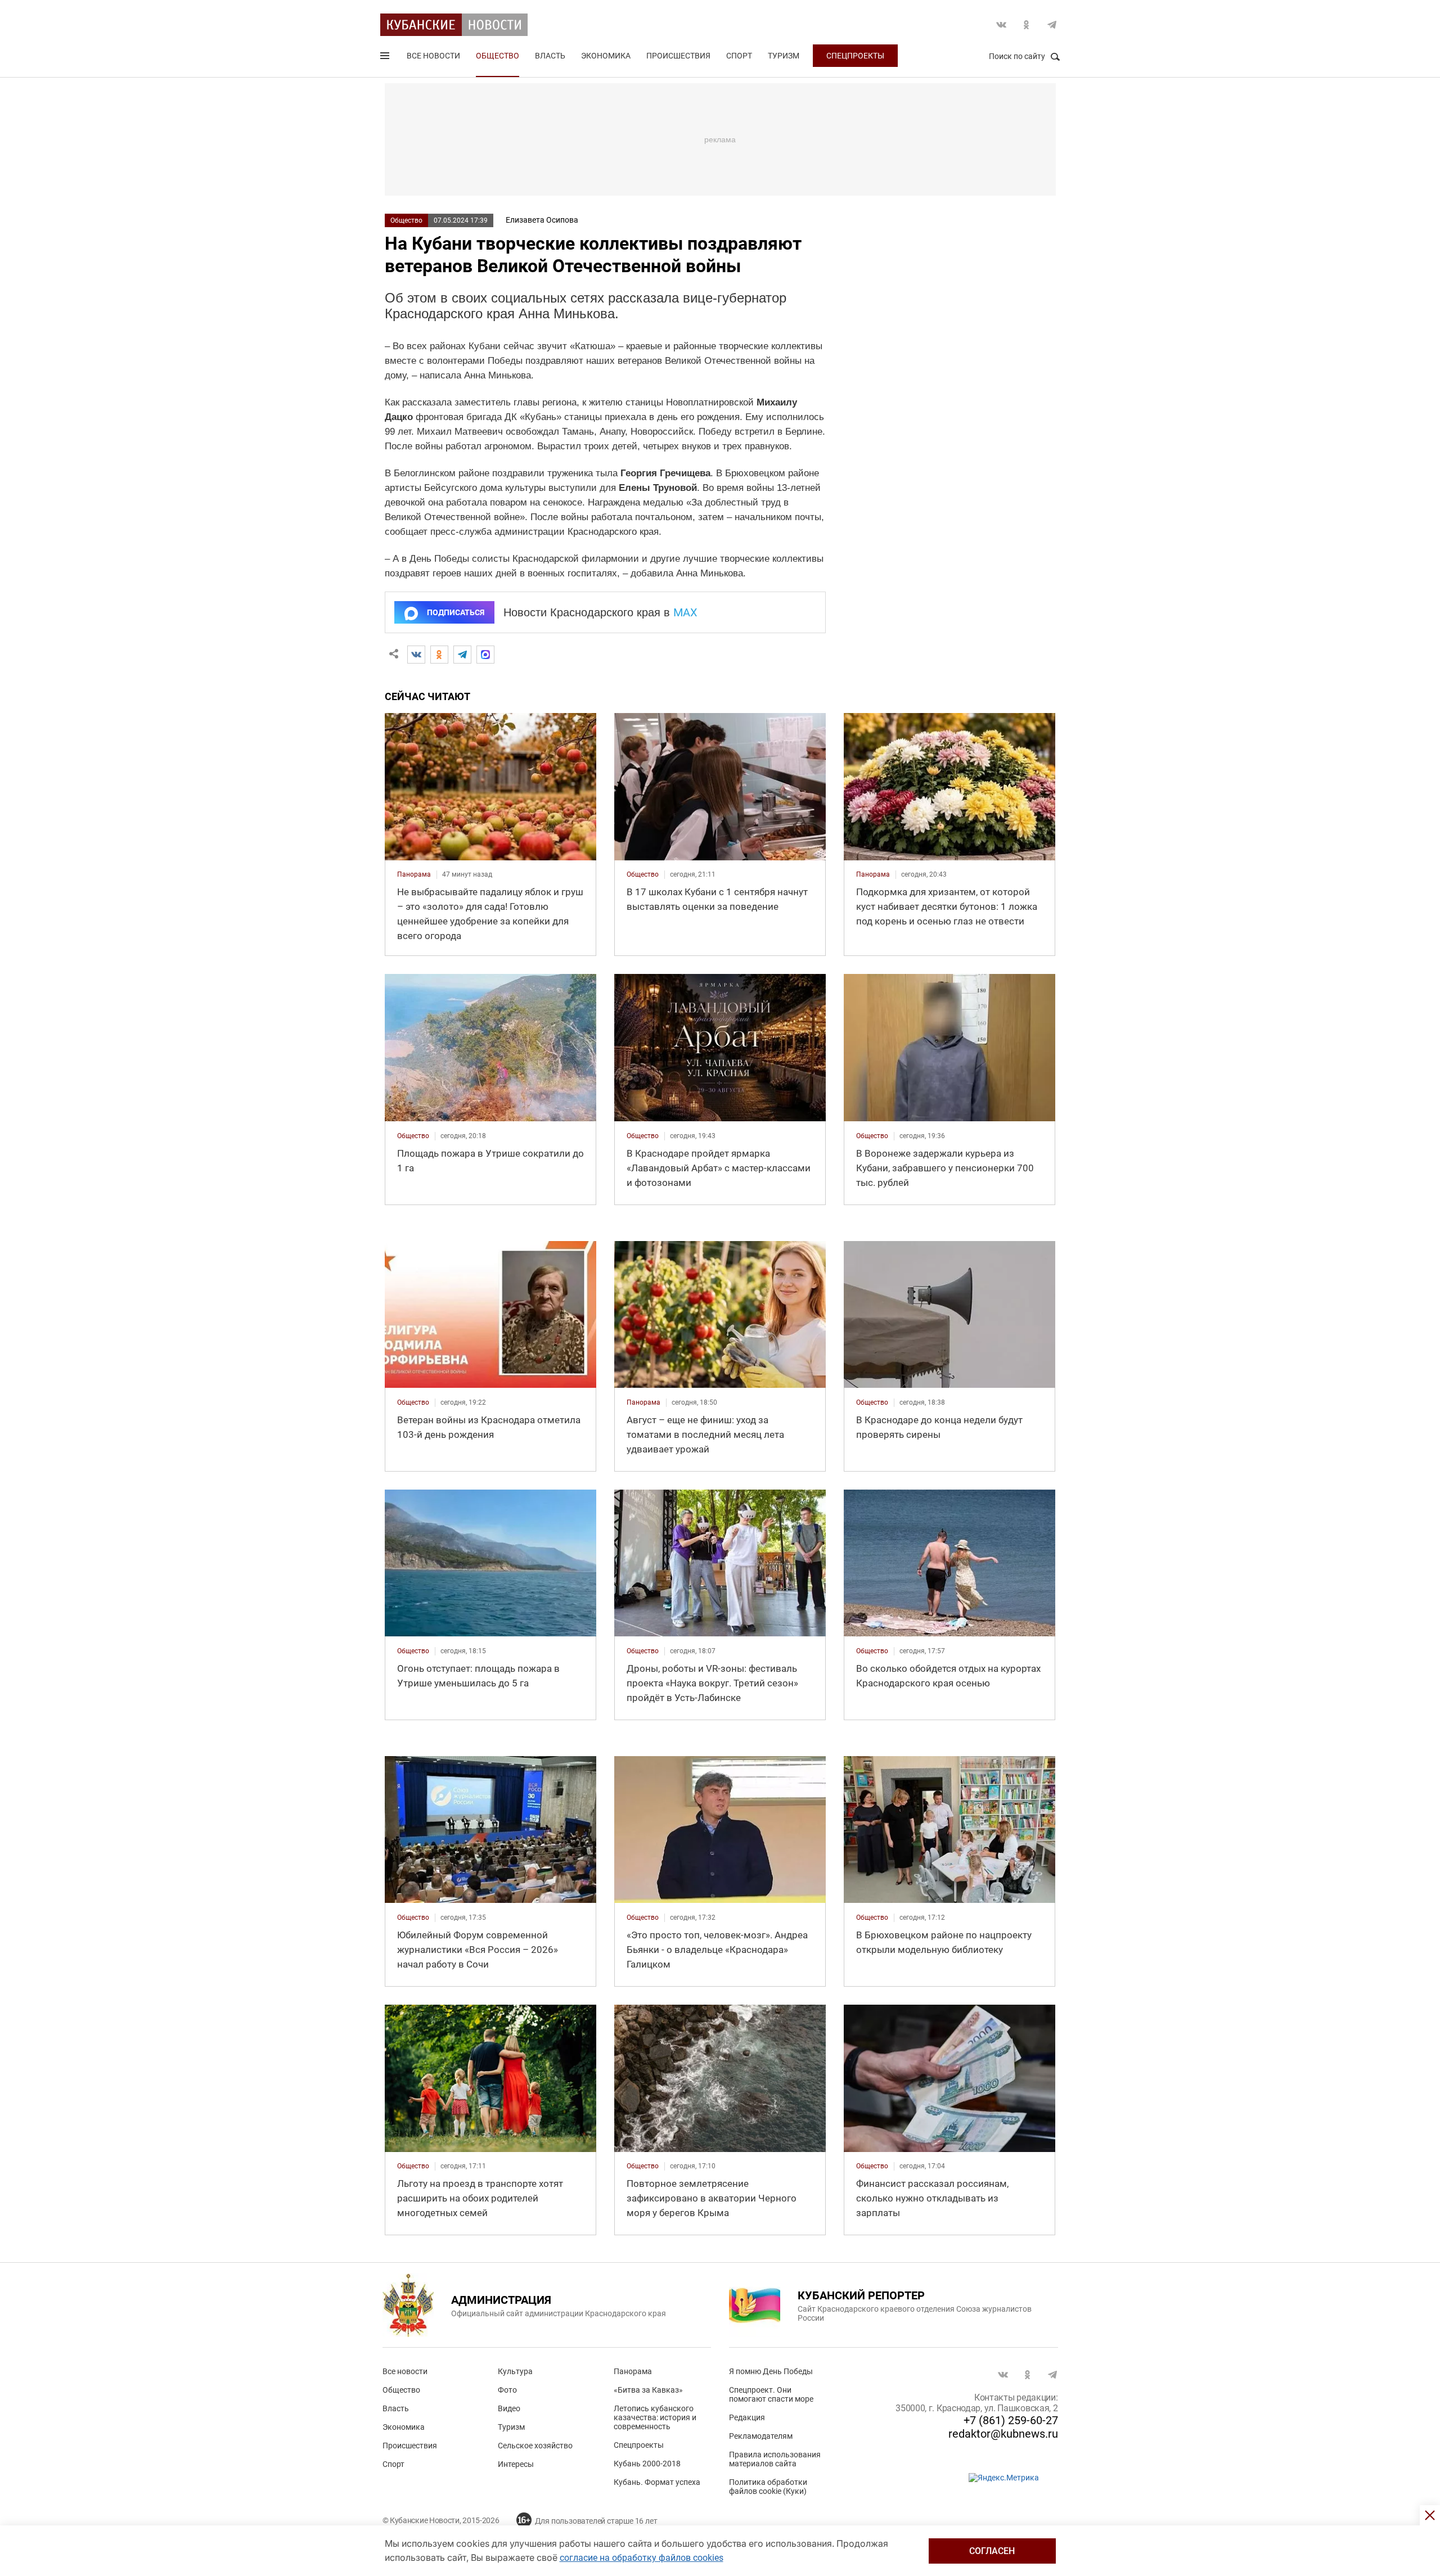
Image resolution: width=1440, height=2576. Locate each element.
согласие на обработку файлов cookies (642, 2558)
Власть (550, 56)
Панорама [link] (414, 874)
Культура (515, 2371)
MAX (685, 612)
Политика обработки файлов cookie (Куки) (768, 2487)
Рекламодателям (761, 2436)
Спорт (739, 56)
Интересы (516, 2464)
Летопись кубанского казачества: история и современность (655, 2417)
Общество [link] (643, 874)
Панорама (633, 2371)
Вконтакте (1001, 25)
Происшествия (678, 56)
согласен (992, 2551)
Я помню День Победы (771, 2371)
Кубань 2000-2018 (647, 2464)
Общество (498, 56)
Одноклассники (1027, 25)
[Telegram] (462, 655)
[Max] (485, 655)
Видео (509, 2408)
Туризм (784, 56)
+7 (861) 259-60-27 (1011, 2420)
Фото (507, 2390)
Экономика (606, 56)
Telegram (1052, 25)
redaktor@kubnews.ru (1003, 2434)
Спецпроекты (855, 56)
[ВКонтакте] (416, 655)
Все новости (433, 56)
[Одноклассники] (439, 655)
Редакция (747, 2417)
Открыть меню (386, 58)
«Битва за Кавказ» (648, 2390)
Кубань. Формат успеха (657, 2482)
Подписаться (456, 612)
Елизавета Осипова (542, 220)
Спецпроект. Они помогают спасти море (771, 2394)
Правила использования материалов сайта (775, 2459)
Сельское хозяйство (535, 2446)
